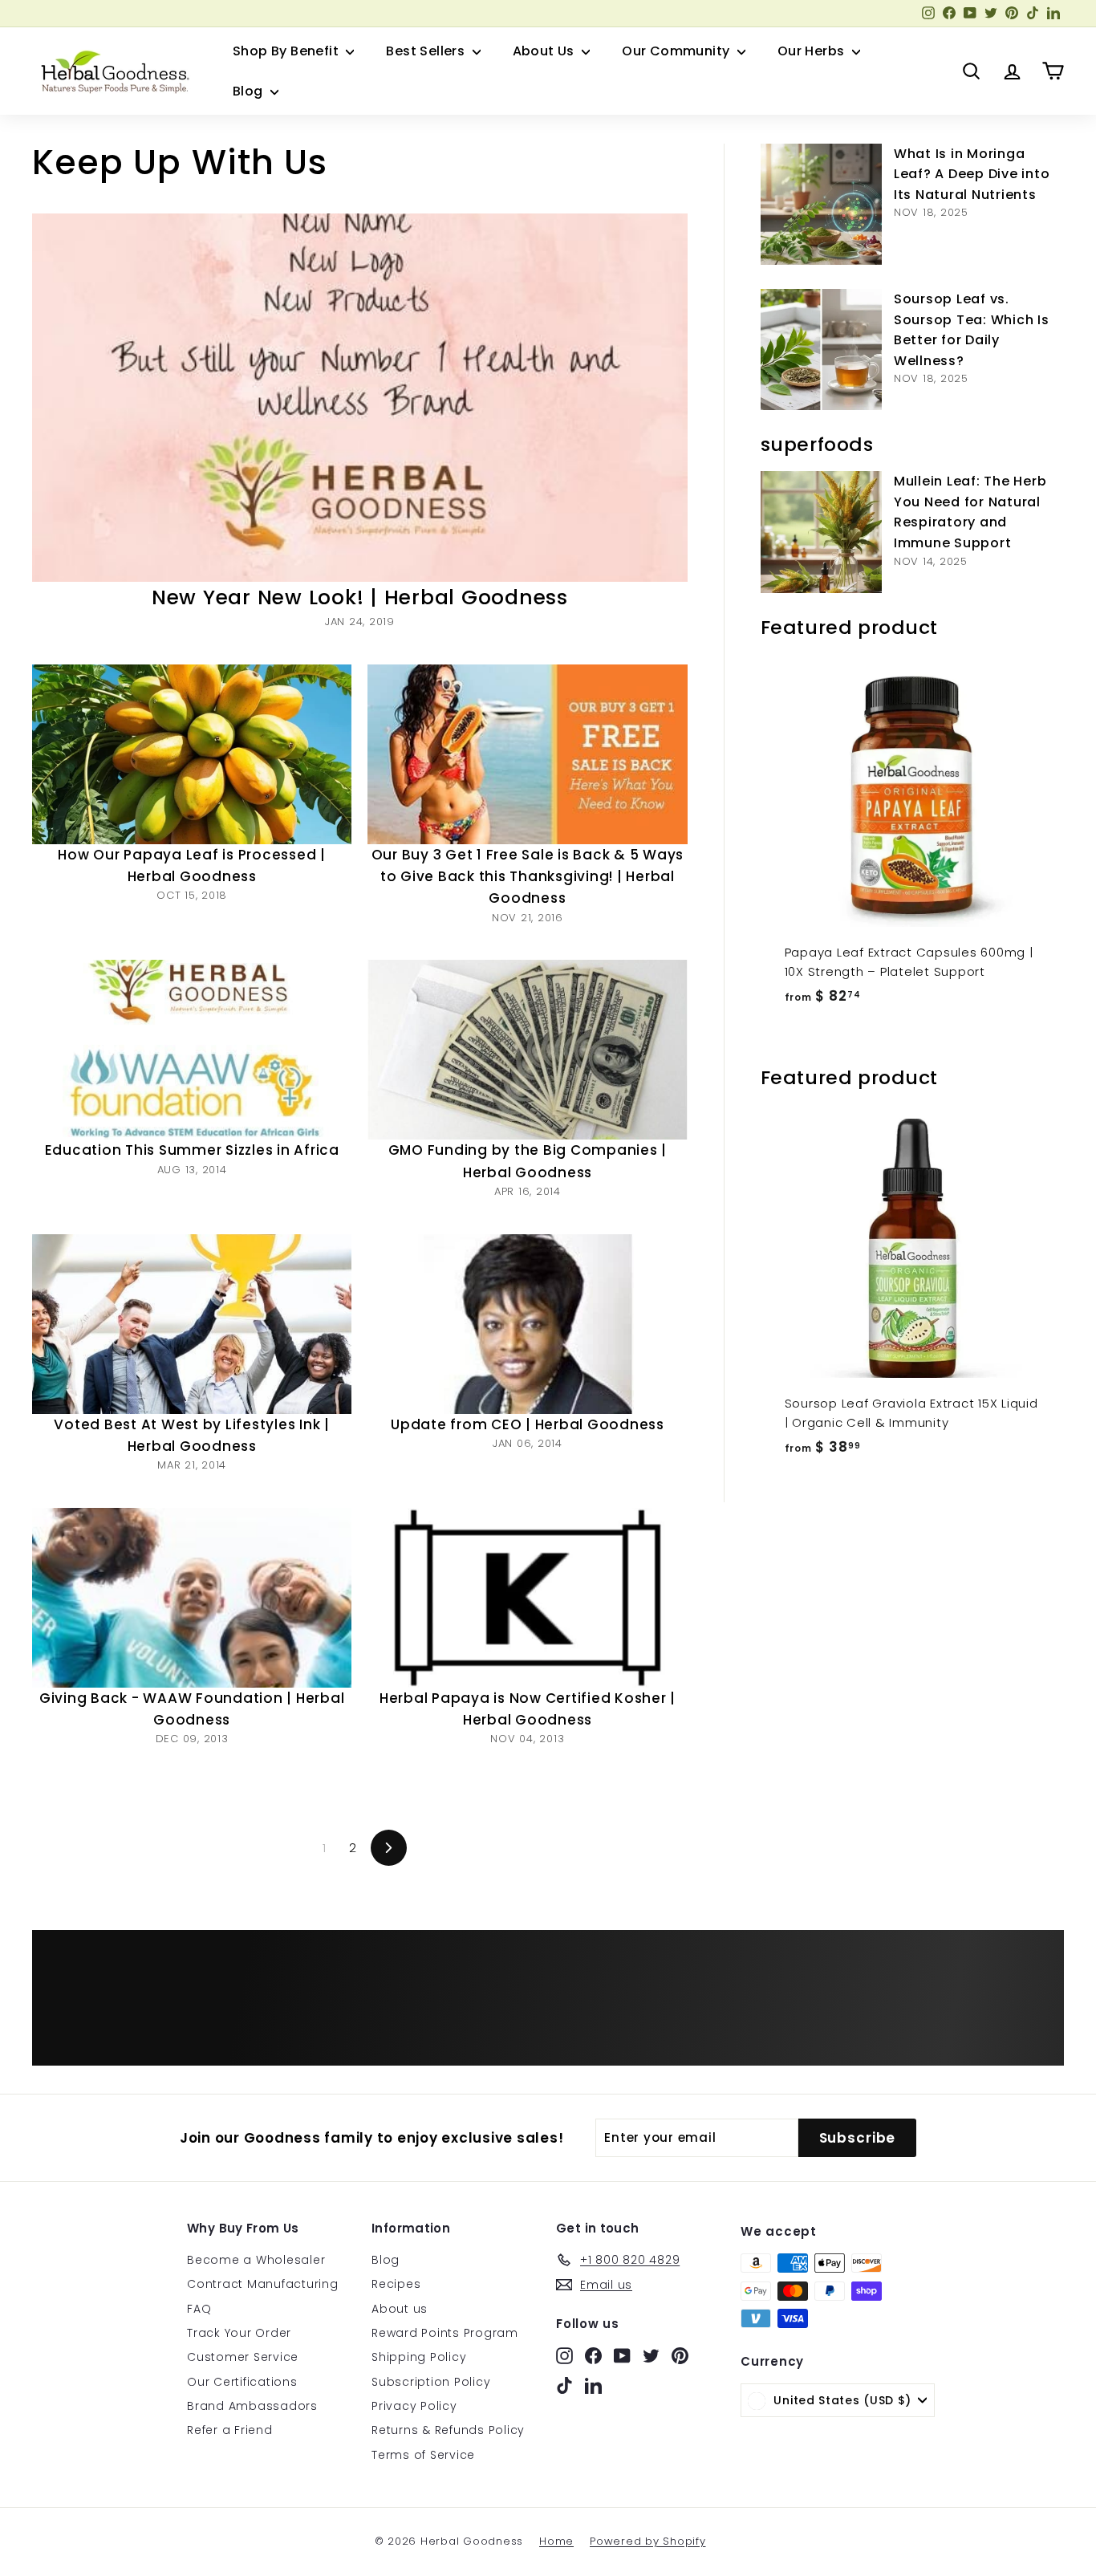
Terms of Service (423, 2455)
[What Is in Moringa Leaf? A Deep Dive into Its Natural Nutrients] (821, 204)
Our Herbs (813, 51)
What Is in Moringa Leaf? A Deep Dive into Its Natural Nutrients (972, 174)
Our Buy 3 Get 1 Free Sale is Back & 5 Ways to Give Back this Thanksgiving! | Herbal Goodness (528, 876)
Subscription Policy (431, 2382)
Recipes (396, 2284)
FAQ (199, 2309)
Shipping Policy (419, 2357)
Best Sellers (427, 51)
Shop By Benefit (287, 51)
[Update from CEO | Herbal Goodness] (527, 1324)
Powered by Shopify (648, 2541)
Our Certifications (242, 2382)
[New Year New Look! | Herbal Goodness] (360, 398)
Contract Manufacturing (263, 2284)
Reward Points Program (445, 2333)
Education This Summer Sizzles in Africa (192, 1150)
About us (400, 2309)
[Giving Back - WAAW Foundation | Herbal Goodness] (192, 1598)
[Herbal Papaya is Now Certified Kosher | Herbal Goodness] (527, 1598)
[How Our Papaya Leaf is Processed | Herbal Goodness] (192, 754)
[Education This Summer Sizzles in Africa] (192, 1050)
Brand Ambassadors (252, 2406)
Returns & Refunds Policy (448, 2430)
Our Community (678, 51)
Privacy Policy (414, 2406)
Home (556, 2541)
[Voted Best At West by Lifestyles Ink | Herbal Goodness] (192, 1324)
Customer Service (243, 2357)
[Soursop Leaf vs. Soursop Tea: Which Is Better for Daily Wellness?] (821, 349)
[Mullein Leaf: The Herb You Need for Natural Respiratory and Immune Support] (821, 532)
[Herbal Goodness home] (112, 71)
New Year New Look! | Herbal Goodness (360, 597)
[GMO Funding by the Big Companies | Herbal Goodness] (527, 1050)
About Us (546, 51)
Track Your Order (239, 2333)
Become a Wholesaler (256, 2260)
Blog (250, 91)
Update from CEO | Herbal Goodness (528, 1424)
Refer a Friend (230, 2430)
